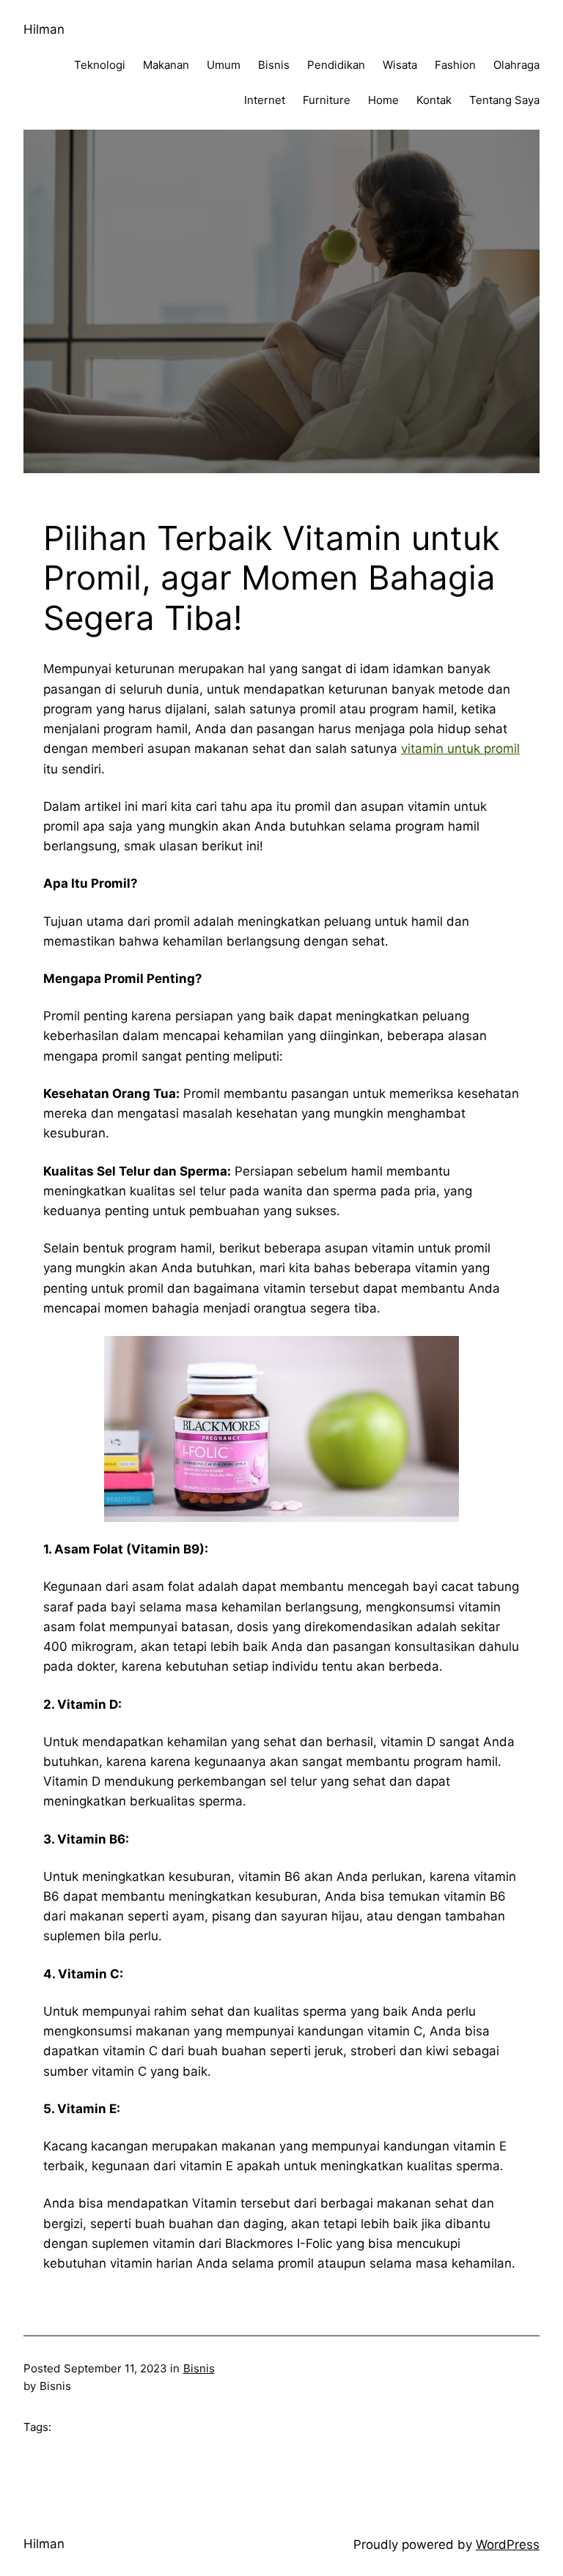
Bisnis (199, 2368)
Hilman (44, 29)
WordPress (508, 2545)
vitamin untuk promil (460, 749)
